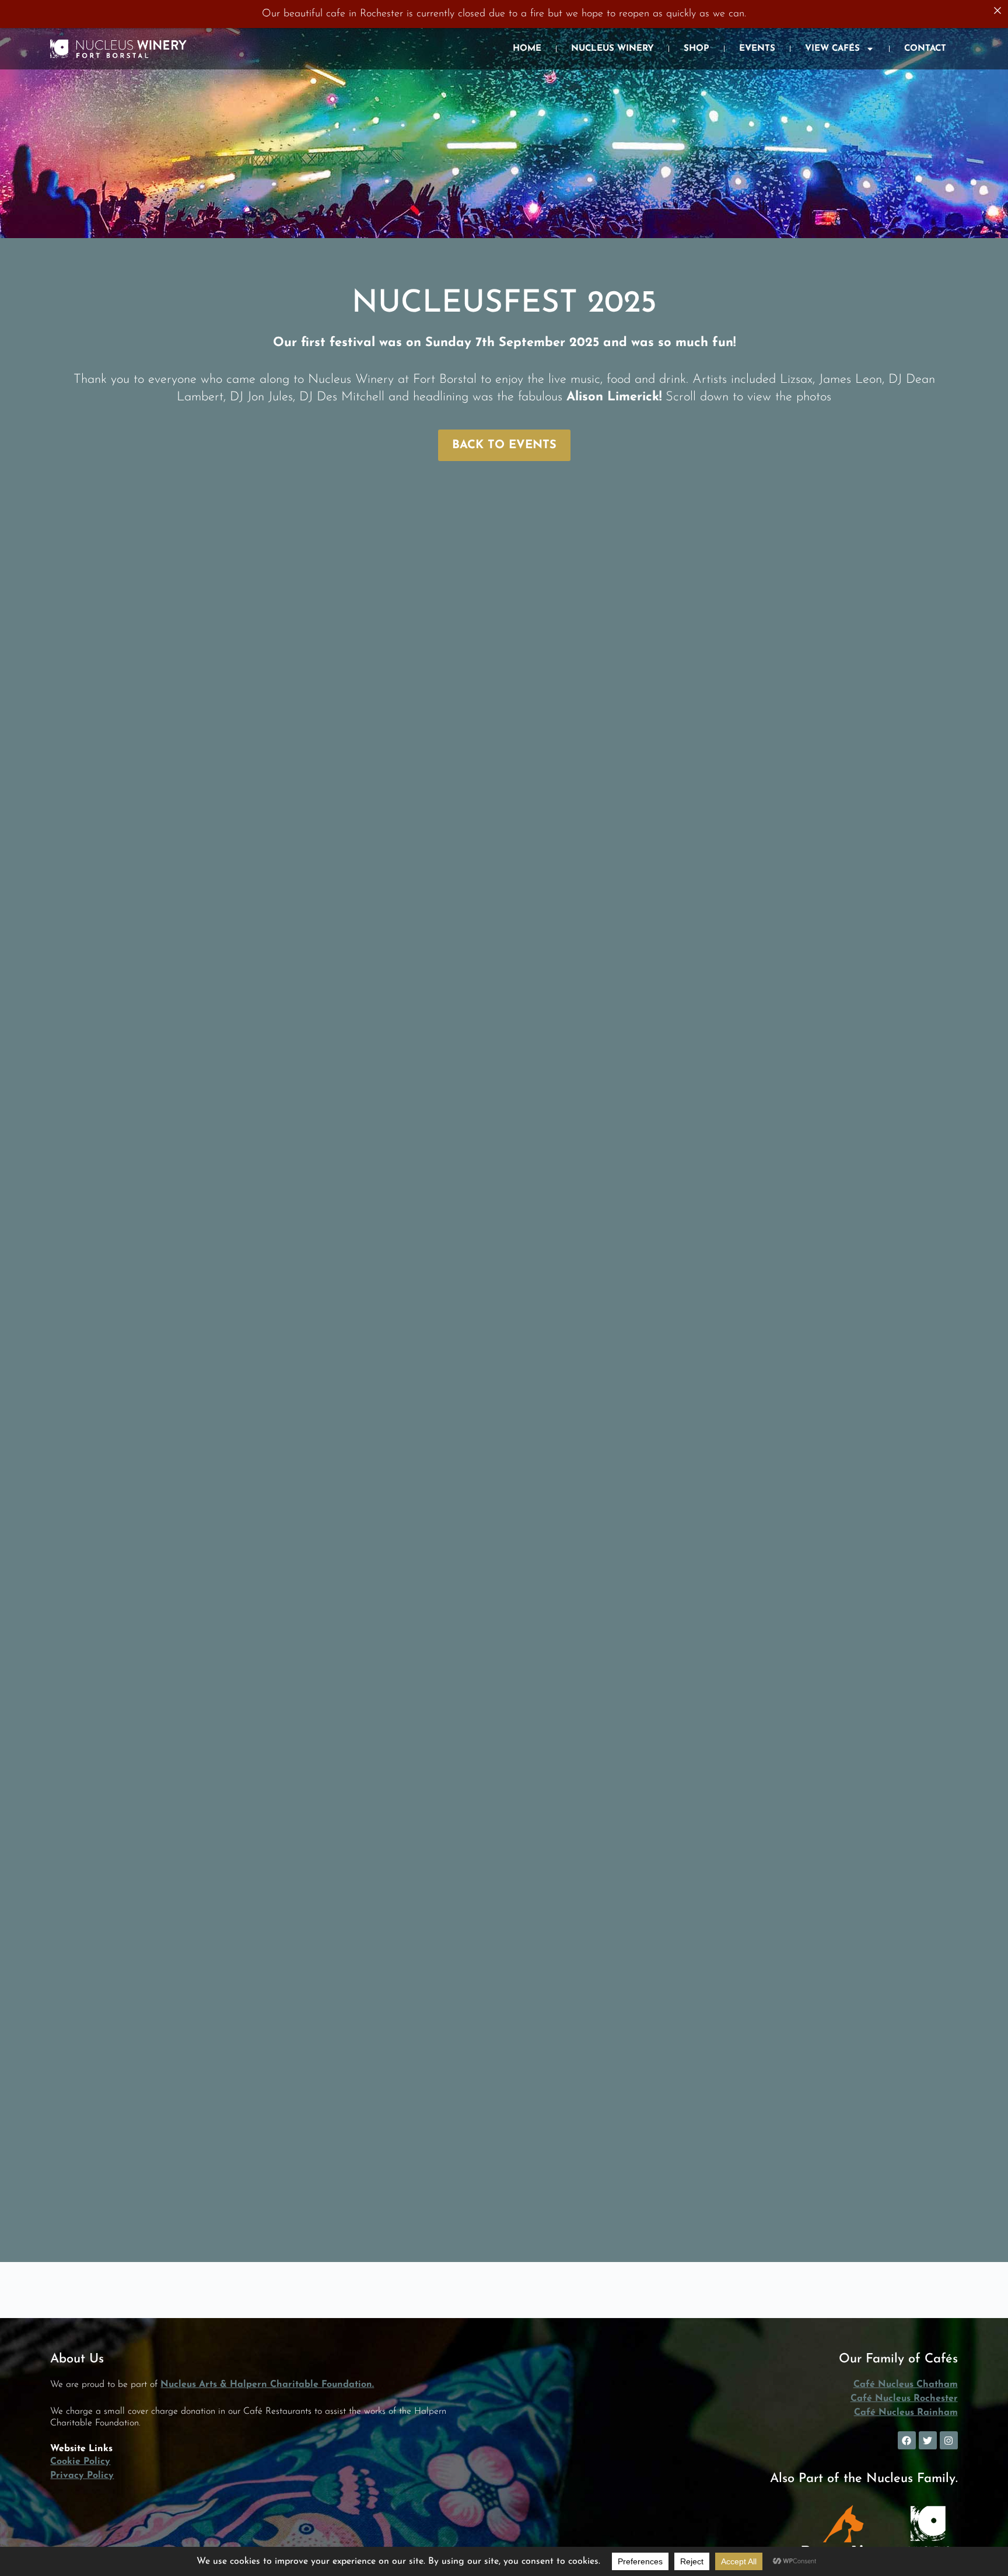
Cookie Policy (80, 2462)
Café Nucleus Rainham (906, 2413)
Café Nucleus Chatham (906, 2385)
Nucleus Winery (612, 49)
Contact (925, 49)
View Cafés (832, 49)
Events (757, 49)
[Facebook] (907, 2440)
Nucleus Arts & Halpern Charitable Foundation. (267, 2385)
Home (527, 49)
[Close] (998, 11)
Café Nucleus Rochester (904, 2399)
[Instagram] (949, 2440)
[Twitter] (928, 2440)
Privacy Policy (82, 2476)
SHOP (696, 49)
